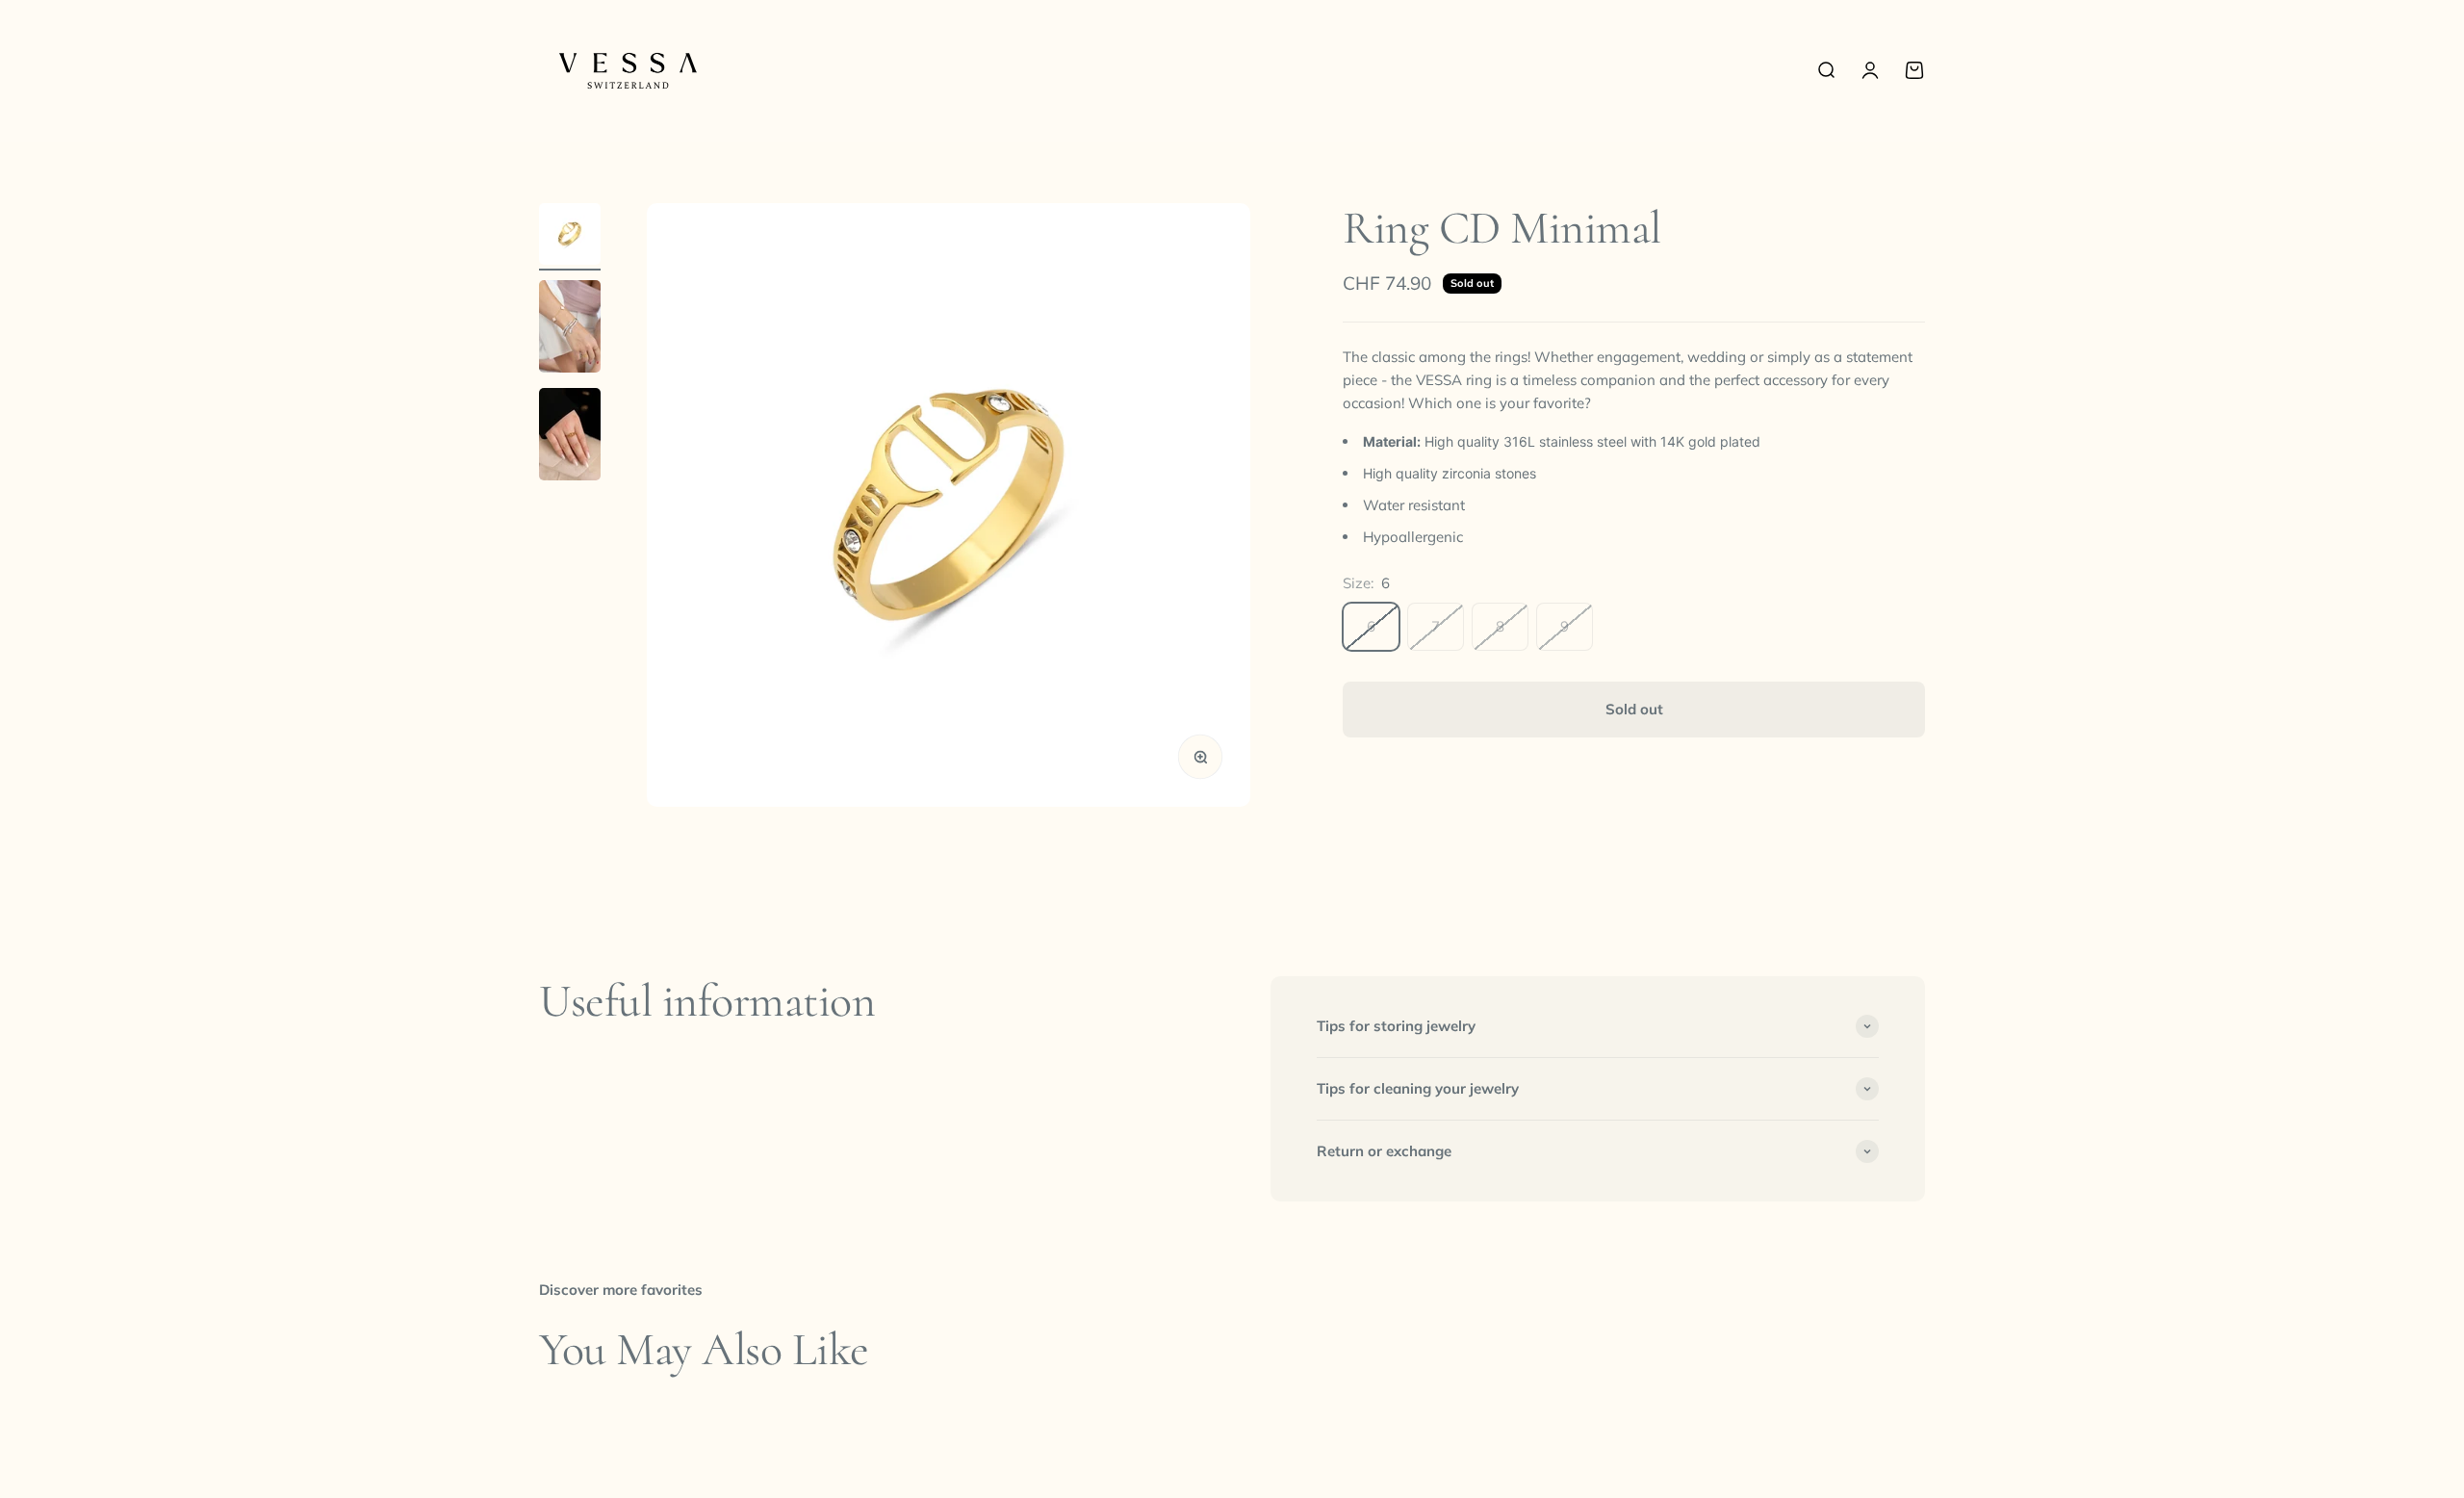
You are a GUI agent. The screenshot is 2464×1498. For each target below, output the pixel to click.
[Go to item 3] (570, 437)
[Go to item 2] (570, 329)
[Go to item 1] (570, 237)
